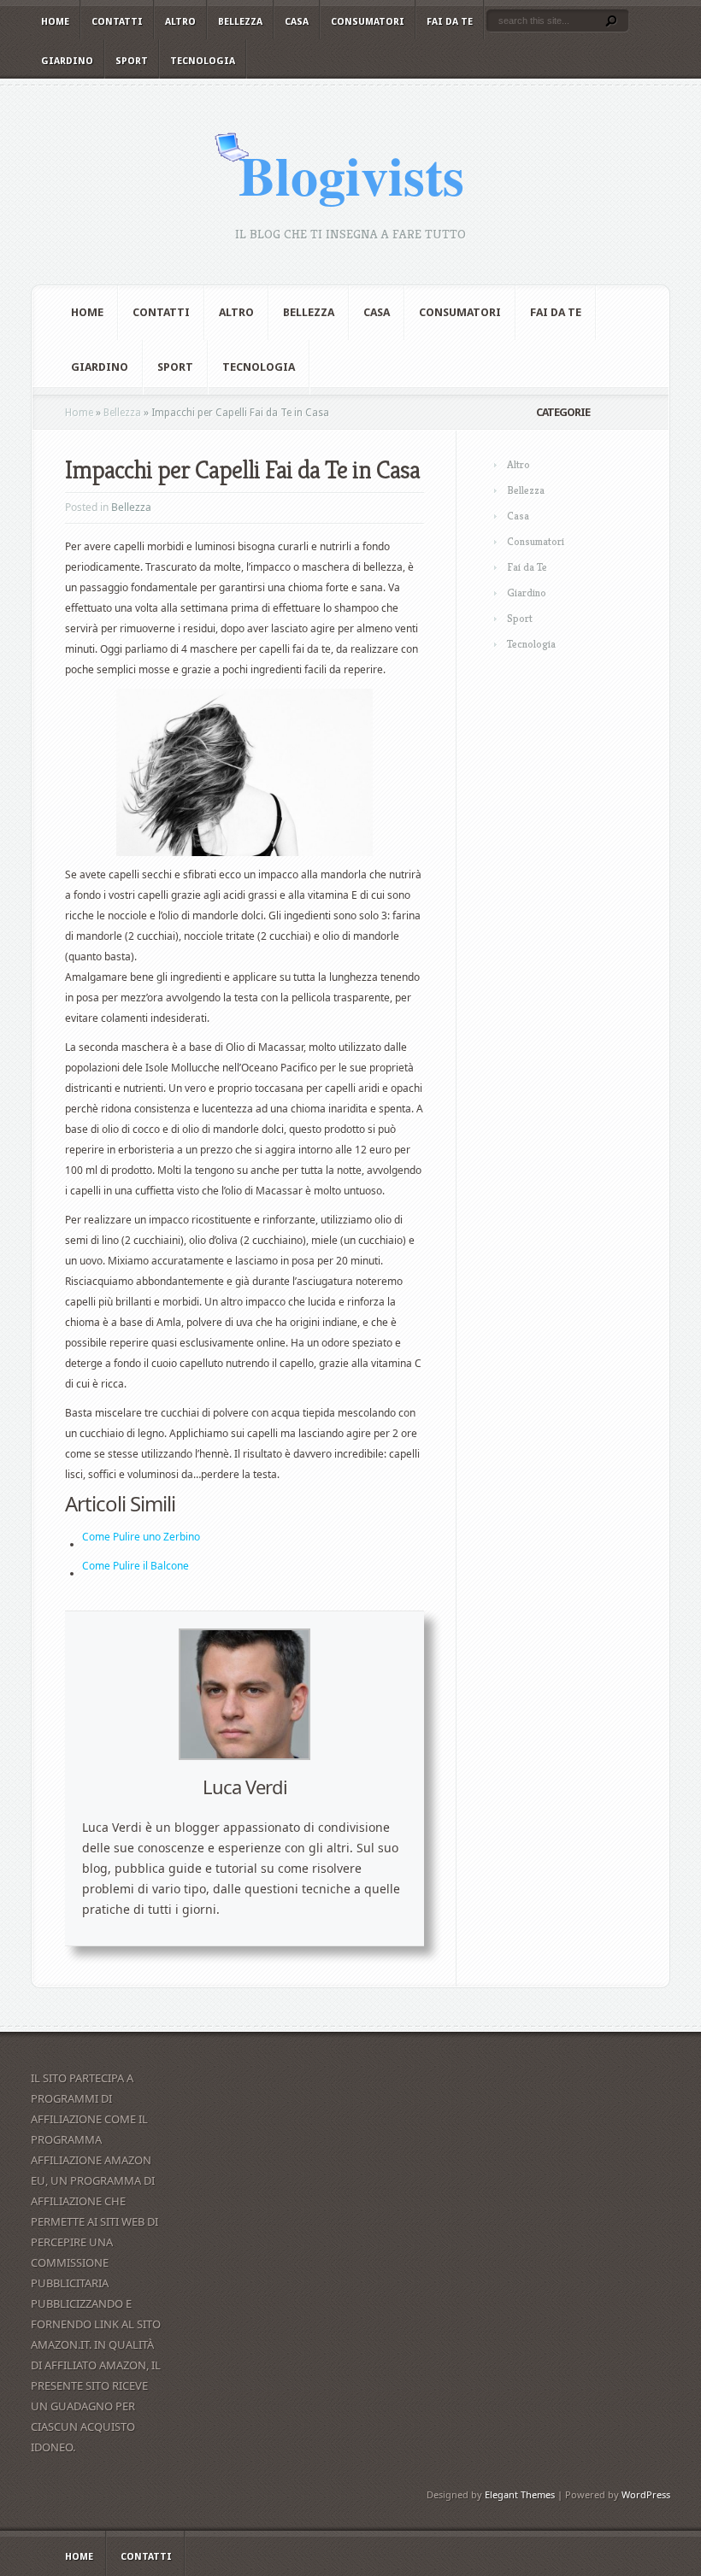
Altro (180, 22)
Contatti (117, 22)
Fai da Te (450, 22)
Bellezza (240, 22)
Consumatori (368, 22)
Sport (132, 61)
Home (55, 22)
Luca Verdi (245, 1787)
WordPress (646, 2494)
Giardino (67, 61)
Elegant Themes (520, 2494)
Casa (297, 22)
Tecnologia (203, 61)
